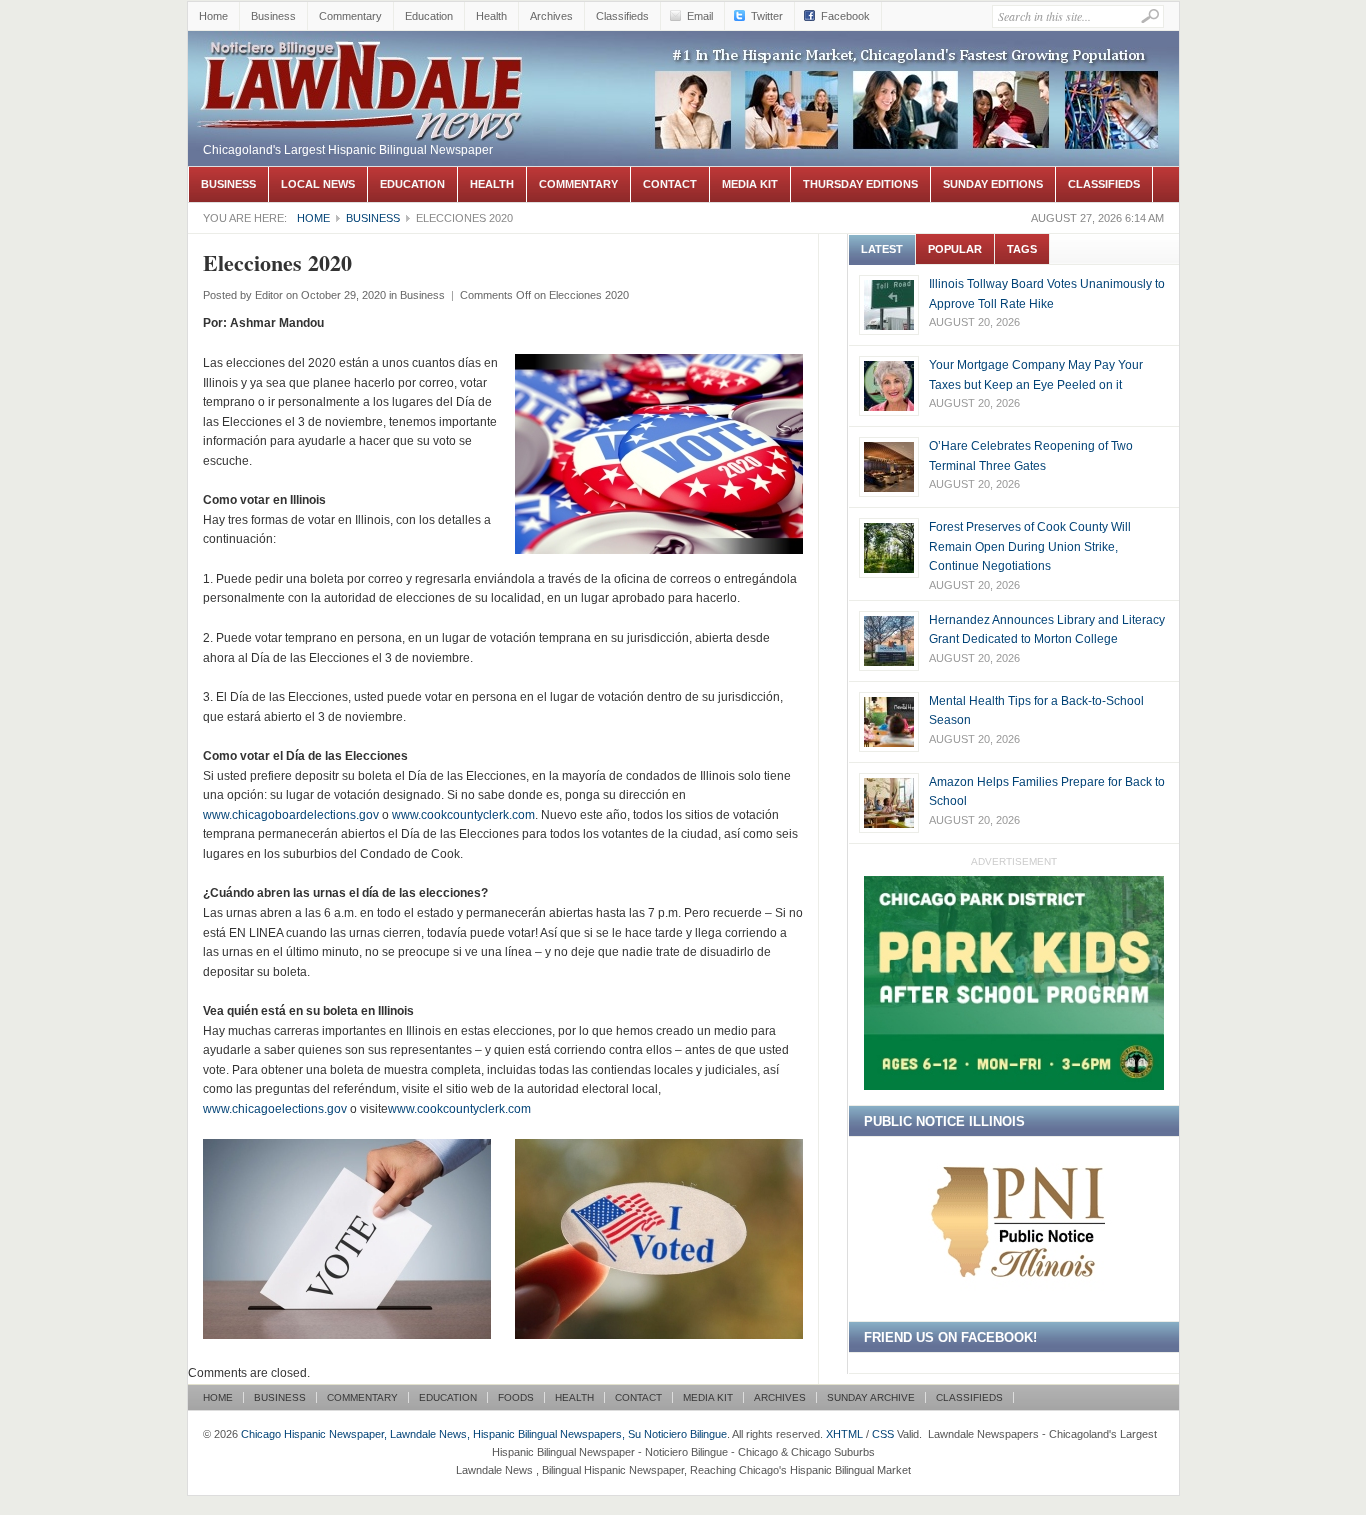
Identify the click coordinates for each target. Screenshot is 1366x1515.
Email (700, 16)
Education (429, 16)
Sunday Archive (871, 1397)
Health (491, 16)
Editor (269, 295)
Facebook (845, 16)
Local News (318, 184)
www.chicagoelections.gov (275, 1109)
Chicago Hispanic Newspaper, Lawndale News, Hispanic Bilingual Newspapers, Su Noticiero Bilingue (363, 86)
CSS (883, 1434)
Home (213, 16)
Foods (516, 1397)
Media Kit (750, 184)
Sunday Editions (993, 184)
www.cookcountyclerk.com (463, 815)
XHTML (844, 1434)
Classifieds (622, 16)
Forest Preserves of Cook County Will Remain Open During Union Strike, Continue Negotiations (1030, 546)
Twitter (767, 16)
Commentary (350, 16)
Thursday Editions (860, 184)
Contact (670, 184)
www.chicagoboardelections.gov (291, 815)
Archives (551, 16)
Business (273, 16)
